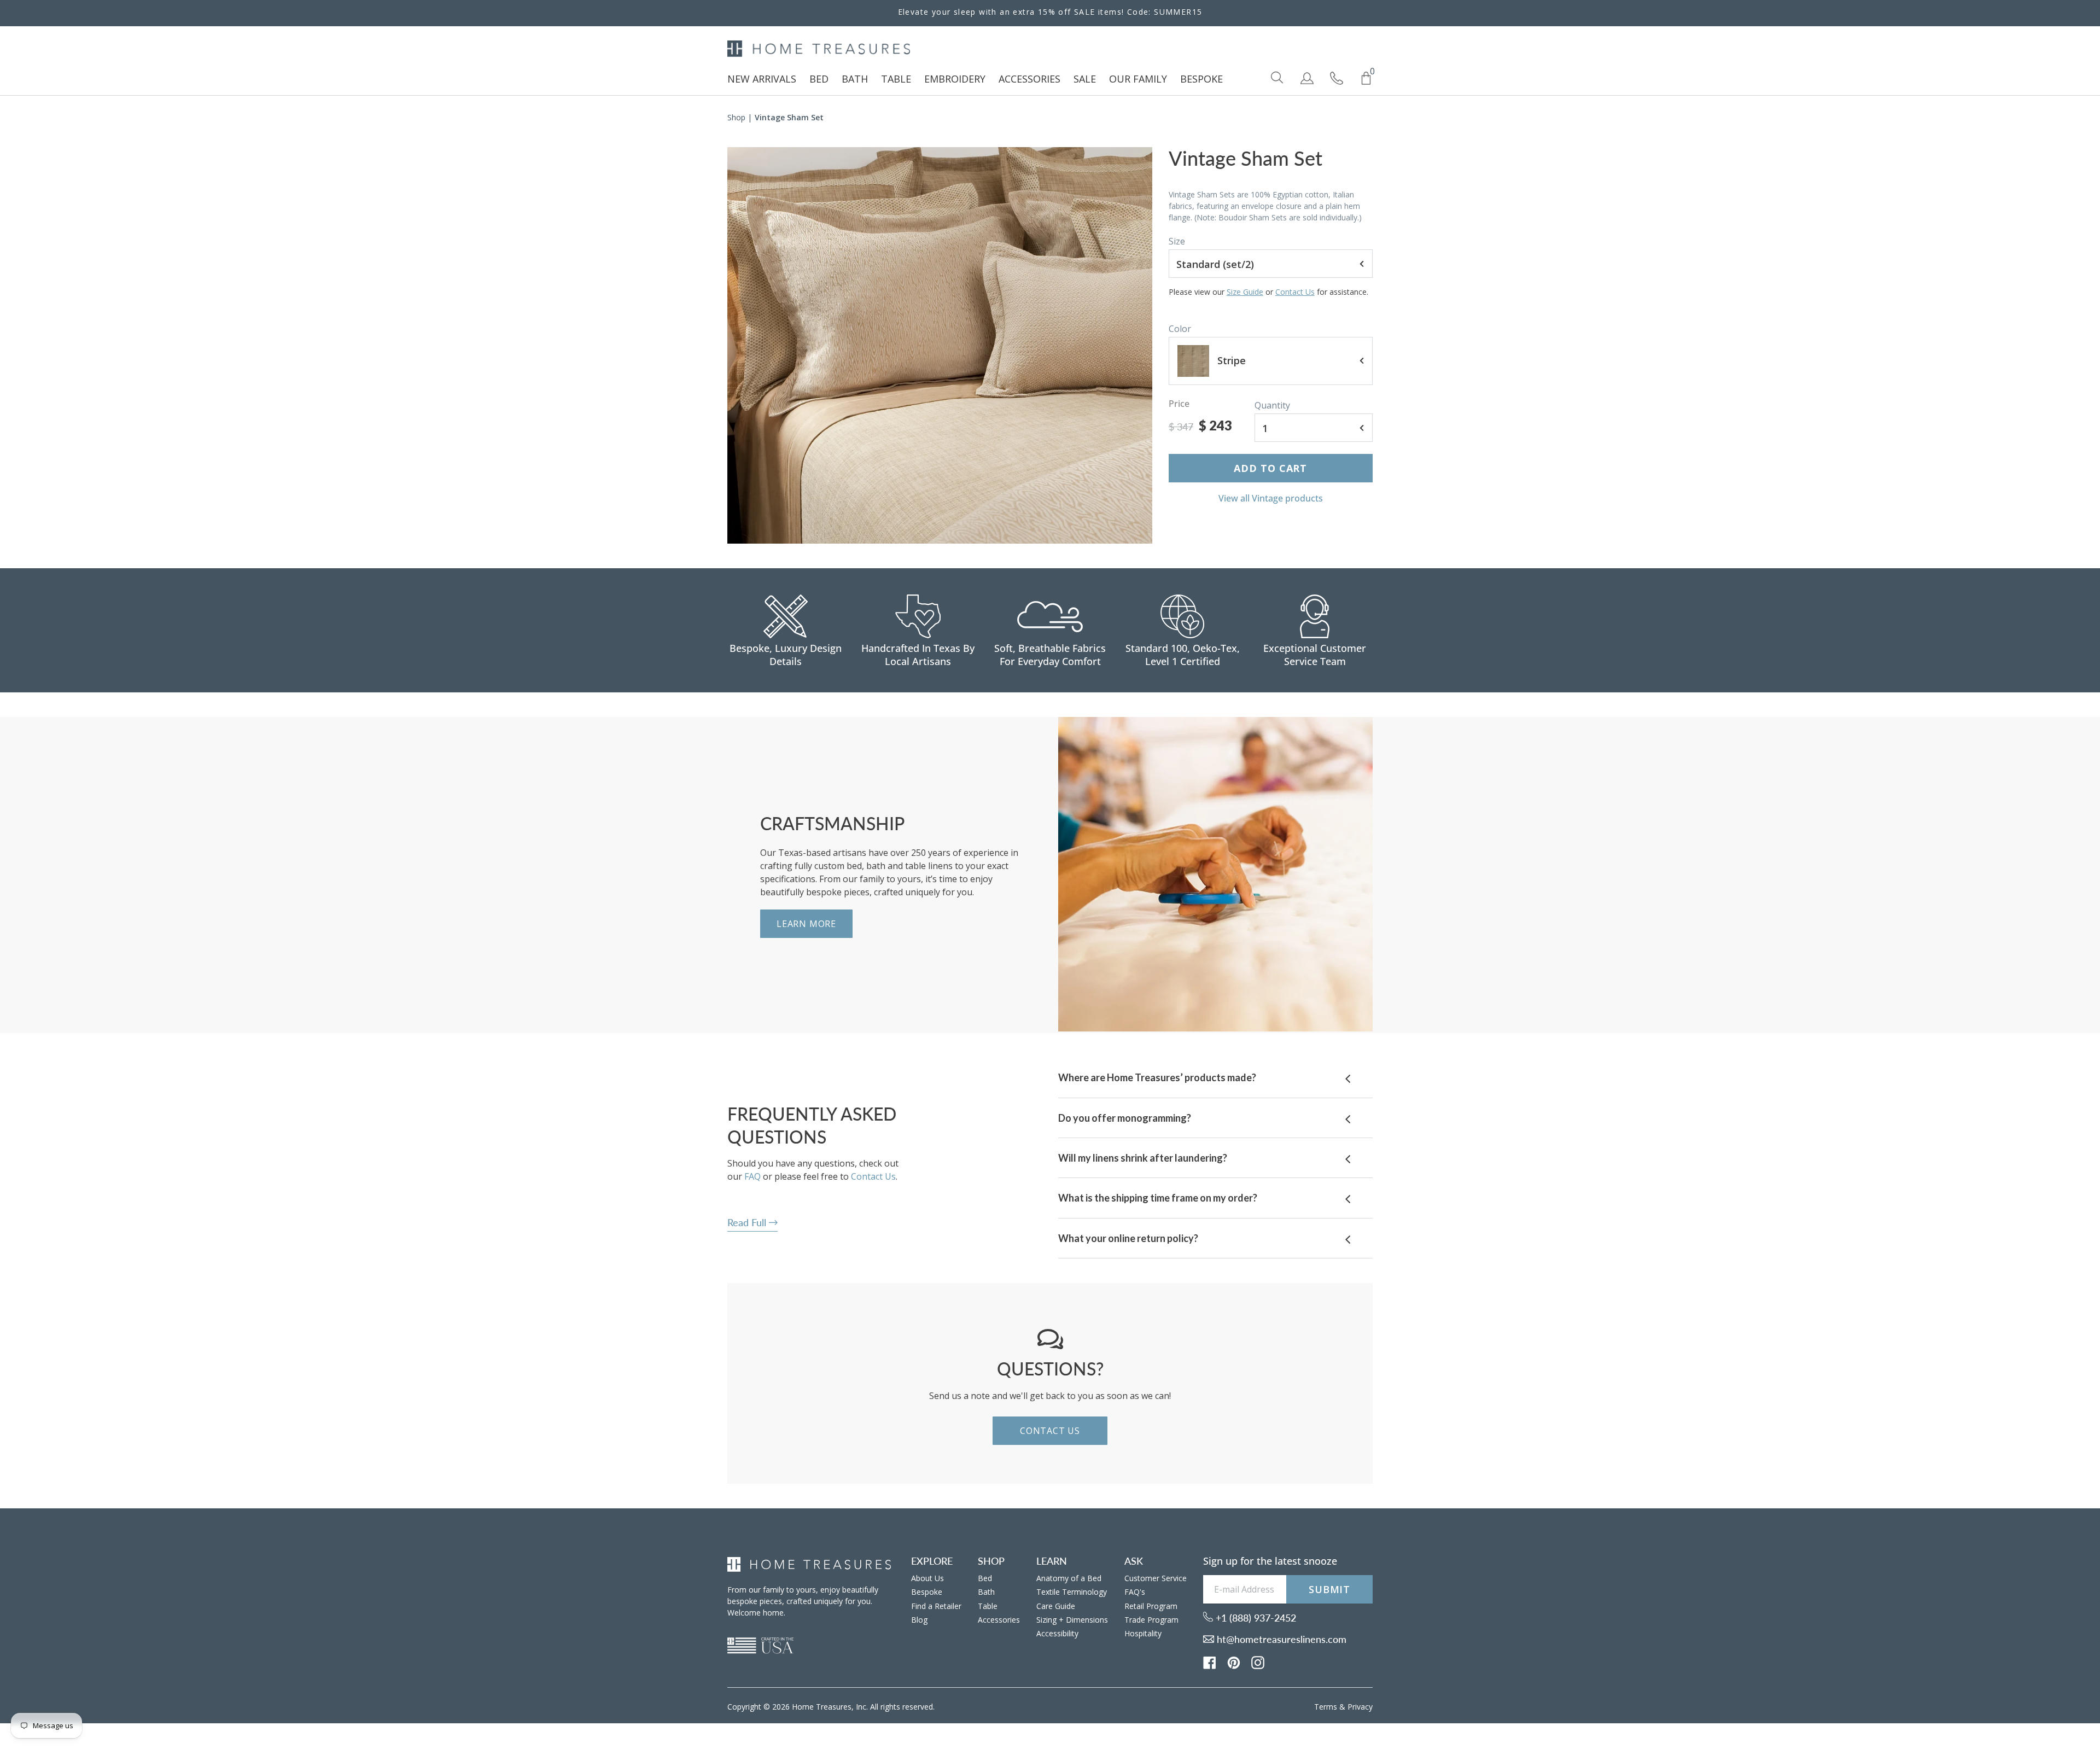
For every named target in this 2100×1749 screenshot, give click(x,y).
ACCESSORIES (1029, 79)
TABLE (896, 79)
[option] (940, 345)
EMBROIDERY (955, 79)
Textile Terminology (1072, 1592)
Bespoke (927, 1592)
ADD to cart (1270, 468)
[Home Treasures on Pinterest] (1234, 1661)
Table (988, 1606)
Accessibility (1057, 1633)
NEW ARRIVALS (762, 79)
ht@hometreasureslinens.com (1280, 1639)
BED (819, 79)
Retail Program (1151, 1606)
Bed (985, 1578)
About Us (927, 1578)
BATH (855, 79)
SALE (1085, 79)
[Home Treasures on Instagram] (1258, 1661)
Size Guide (1245, 292)
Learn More (806, 924)
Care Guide (1056, 1606)
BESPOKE (1201, 79)
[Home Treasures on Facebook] (1210, 1661)
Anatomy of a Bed (1069, 1578)
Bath (986, 1592)
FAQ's (1135, 1592)
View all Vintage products (1271, 498)
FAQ (752, 1176)
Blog (919, 1620)
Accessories (999, 1620)
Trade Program (1151, 1620)
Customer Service (1156, 1578)
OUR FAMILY (1138, 79)
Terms (1326, 1707)
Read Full (748, 1222)
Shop (736, 117)
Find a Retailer (936, 1606)
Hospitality (1143, 1633)
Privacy (1360, 1707)
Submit (1329, 1589)
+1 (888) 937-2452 (1255, 1618)
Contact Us (1295, 292)
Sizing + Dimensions (1072, 1620)
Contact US (1050, 1431)
